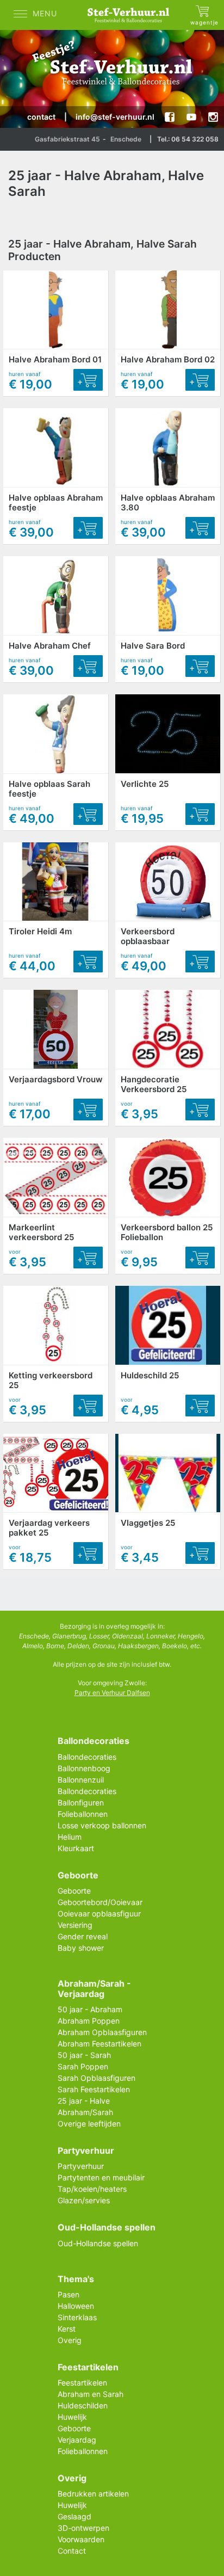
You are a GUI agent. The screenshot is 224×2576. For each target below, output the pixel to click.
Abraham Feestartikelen (99, 2044)
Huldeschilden (83, 2405)
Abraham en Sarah (91, 2394)
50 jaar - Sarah (84, 2055)
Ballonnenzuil (81, 1780)
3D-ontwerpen (83, 2528)
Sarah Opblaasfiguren (97, 2078)
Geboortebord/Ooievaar (100, 1902)
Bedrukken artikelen (93, 2494)
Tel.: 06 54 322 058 (188, 139)
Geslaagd (74, 2516)
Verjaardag (77, 2440)
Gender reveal (83, 1936)
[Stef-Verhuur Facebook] (170, 117)
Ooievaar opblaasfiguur (99, 1913)
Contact (72, 2551)
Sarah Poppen (83, 2066)
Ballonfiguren (81, 1802)
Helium (70, 1837)
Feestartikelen (82, 2383)
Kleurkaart (76, 1848)
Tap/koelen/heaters (92, 2189)
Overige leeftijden (89, 2124)
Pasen (69, 2294)
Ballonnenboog (84, 1768)
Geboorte (74, 1891)
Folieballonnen (83, 1814)
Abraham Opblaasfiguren (102, 2032)
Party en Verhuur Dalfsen (112, 1693)
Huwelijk (72, 2417)
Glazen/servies (84, 2200)
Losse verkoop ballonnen (102, 1825)
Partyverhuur (81, 2166)
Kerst (67, 2329)
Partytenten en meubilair (101, 2177)
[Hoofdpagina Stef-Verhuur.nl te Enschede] (131, 15)
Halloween (76, 2306)
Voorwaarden (81, 2539)
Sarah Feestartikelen (94, 2089)
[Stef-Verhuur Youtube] (191, 117)
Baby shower (81, 1948)
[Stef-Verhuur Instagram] (213, 117)
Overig (70, 2340)
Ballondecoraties (87, 1757)
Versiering (75, 1925)
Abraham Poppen (89, 2021)
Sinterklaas (77, 2317)
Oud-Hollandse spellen (98, 2243)
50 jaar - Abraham (90, 2009)
